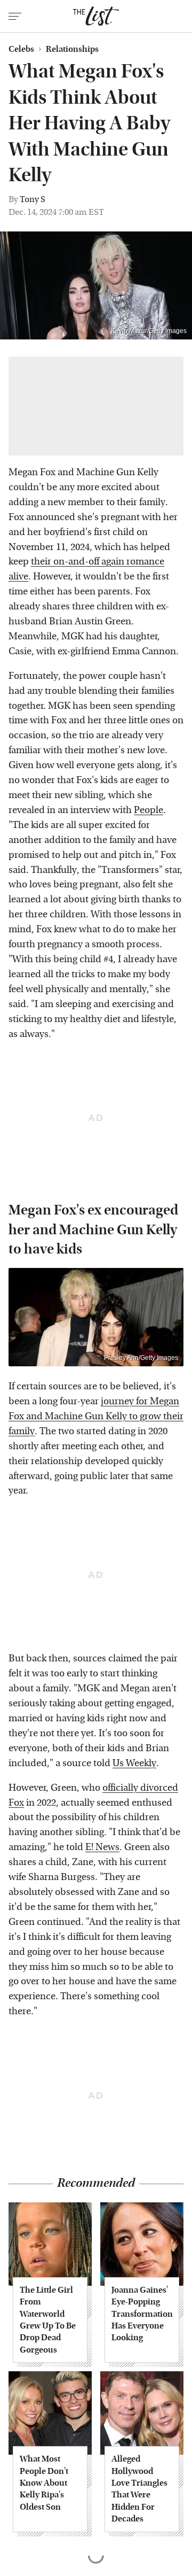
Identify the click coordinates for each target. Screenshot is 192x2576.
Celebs (21, 49)
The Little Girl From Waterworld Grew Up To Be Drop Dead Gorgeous (48, 2320)
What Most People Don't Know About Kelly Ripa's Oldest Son (44, 2483)
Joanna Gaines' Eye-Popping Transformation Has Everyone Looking (142, 2314)
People (149, 810)
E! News (102, 1847)
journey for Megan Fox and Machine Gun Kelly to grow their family (96, 1416)
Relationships (72, 49)
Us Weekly (134, 1763)
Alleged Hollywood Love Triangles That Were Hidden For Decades (139, 2489)
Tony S (33, 199)
